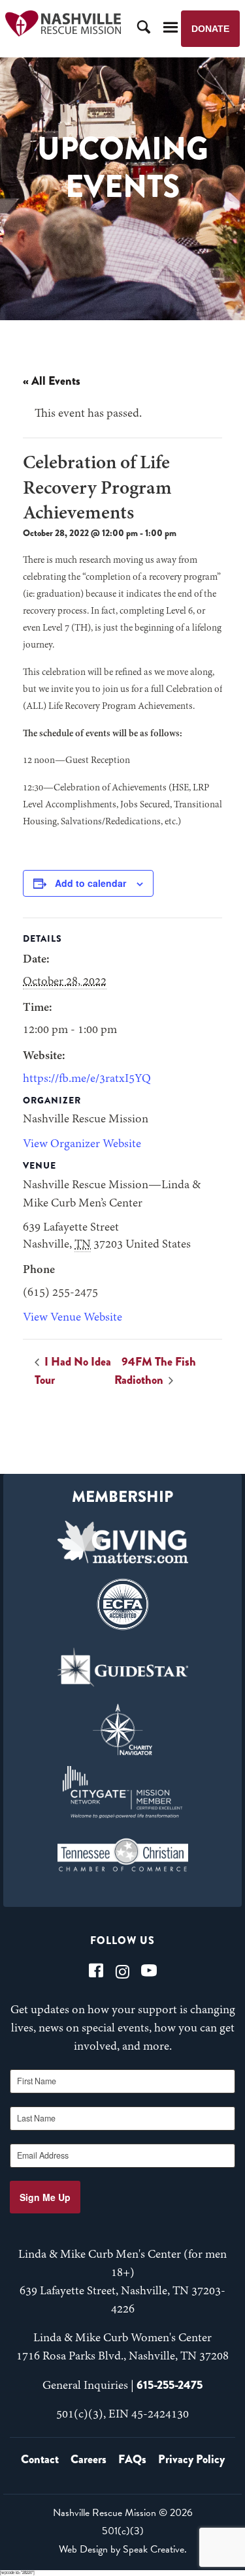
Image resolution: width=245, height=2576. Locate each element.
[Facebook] (96, 1970)
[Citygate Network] (123, 1792)
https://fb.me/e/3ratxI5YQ (87, 1079)
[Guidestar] (123, 1667)
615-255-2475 (170, 2385)
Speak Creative (154, 2549)
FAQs (132, 2459)
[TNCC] (123, 1855)
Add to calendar (90, 883)
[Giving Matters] (123, 1542)
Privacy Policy (191, 2459)
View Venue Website (73, 1318)
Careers (89, 2459)
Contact (40, 2459)
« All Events (52, 381)
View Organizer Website (82, 1145)
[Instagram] (122, 1970)
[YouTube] (149, 1970)
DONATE (210, 29)
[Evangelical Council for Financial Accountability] (123, 1604)
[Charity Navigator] (123, 1730)
